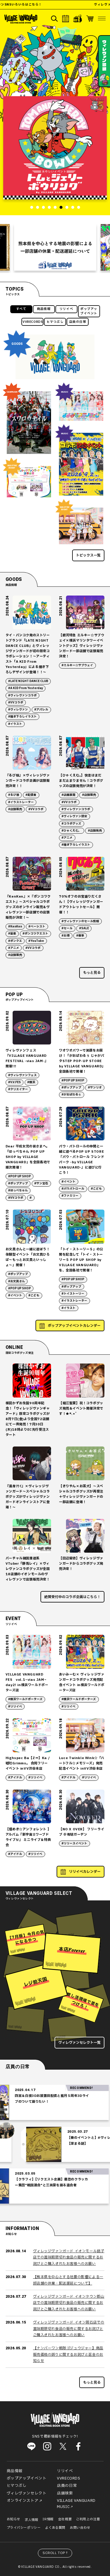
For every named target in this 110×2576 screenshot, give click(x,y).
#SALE (84, 928)
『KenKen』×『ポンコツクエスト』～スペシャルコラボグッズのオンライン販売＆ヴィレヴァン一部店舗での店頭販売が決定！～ (28, 907)
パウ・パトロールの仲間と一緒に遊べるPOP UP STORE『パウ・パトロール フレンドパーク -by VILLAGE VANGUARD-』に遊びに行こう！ (82, 1160)
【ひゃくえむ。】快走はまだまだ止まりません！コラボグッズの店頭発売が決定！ (81, 781)
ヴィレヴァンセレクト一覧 (79, 2043)
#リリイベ (15, 1707)
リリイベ (66, 309)
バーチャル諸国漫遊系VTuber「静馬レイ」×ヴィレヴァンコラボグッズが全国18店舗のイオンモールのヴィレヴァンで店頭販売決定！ (28, 1569)
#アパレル (41, 710)
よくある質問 (55, 2528)
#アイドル (15, 1778)
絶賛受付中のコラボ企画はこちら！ (72, 1597)
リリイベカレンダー (85, 1872)
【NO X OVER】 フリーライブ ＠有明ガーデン (82, 1832)
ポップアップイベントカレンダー (74, 1326)
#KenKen (15, 927)
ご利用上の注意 (88, 2519)
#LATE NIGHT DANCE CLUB (28, 681)
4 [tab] (49, 207)
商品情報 (44, 309)
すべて (21, 309)
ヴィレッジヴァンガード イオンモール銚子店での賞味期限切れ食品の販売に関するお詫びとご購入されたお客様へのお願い (69, 2257)
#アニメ (67, 838)
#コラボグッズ (71, 824)
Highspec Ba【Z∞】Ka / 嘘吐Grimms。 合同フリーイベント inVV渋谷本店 (28, 1763)
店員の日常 (78, 322)
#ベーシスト (37, 927)
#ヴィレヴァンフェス (22, 1075)
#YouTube (36, 941)
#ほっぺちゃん (18, 1191)
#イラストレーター (21, 802)
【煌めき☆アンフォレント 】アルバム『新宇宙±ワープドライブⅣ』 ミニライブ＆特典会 (28, 1837)
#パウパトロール (73, 1189)
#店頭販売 (15, 809)
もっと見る (92, 973)
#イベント (68, 1182)
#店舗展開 (68, 795)
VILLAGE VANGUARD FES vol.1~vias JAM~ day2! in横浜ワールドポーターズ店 (27, 1682)
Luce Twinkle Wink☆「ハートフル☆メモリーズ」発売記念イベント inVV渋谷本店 (82, 1763)
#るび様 (14, 795)
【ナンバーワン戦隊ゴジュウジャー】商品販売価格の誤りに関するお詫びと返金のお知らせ (68, 2354)
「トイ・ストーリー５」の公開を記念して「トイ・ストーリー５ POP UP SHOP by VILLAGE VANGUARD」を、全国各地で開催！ (81, 1260)
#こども (96, 1189)
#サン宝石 (41, 1183)
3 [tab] (43, 207)
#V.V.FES (15, 1082)
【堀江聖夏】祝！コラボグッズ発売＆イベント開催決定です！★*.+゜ (81, 1409)
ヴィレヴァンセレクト (27, 2493)
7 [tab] (67, 207)
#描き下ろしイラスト (22, 717)
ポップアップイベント (89, 311)
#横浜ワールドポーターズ (25, 1699)
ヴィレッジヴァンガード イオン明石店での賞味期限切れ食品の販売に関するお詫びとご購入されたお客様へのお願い (69, 2329)
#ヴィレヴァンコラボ (22, 696)
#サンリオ (95, 1088)
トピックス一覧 (88, 555)
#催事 (80, 936)
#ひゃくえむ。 (71, 831)
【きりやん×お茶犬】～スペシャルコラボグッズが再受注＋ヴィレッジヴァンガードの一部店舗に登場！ (81, 1494)
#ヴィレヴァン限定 (74, 816)
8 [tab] (73, 207)
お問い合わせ (80, 2528)
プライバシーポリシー (24, 2528)
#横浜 (31, 1082)
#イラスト (15, 724)
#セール (67, 928)
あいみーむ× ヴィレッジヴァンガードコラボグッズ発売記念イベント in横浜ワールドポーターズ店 (82, 1682)
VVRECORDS (33, 322)
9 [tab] (79, 207)
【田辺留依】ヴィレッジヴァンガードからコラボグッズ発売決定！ (81, 1564)
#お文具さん (17, 1281)
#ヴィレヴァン (18, 710)
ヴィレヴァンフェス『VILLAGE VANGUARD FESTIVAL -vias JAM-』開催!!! (27, 1058)
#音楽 (12, 934)
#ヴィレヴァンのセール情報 (80, 921)
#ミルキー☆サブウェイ (77, 665)
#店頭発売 (95, 831)
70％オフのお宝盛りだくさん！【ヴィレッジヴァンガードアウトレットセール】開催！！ (81, 904)
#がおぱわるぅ (71, 1095)
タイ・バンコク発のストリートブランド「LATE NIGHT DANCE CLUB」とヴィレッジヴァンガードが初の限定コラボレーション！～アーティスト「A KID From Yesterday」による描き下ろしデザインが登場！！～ (28, 654)
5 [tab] (55, 207)
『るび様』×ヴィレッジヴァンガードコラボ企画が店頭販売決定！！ (28, 781)
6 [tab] (61, 207)
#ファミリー (70, 1196)
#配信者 (31, 795)
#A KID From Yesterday (26, 688)
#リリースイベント (74, 1844)
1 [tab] (32, 207)
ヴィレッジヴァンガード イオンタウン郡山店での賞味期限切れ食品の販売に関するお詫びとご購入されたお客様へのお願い (69, 2303)
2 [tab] (38, 207)
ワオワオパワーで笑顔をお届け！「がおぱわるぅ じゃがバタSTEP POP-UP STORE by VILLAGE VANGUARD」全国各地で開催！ (82, 1061)
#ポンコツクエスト (35, 934)
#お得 (66, 936)
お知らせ (13, 2519)
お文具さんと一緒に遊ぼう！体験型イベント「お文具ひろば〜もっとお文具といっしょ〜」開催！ (28, 1257)
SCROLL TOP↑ (56, 2553)
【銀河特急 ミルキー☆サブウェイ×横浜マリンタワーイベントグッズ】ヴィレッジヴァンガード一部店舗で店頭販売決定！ (82, 646)
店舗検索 (65, 2493)
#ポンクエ (15, 941)
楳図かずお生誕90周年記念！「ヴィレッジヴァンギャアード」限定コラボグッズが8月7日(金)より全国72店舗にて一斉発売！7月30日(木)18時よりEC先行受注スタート (28, 1419)
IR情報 (48, 2519)
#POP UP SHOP (73, 1081)
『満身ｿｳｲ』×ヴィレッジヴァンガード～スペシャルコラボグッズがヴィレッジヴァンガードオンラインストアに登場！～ (28, 1497)
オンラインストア (23, 2501)
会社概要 (65, 2519)
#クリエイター (18, 1089)
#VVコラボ (16, 703)
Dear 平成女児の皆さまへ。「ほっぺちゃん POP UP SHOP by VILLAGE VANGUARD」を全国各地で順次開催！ (28, 1157)
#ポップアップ (71, 1088)
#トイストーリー (73, 1294)
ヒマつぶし (55, 322)
